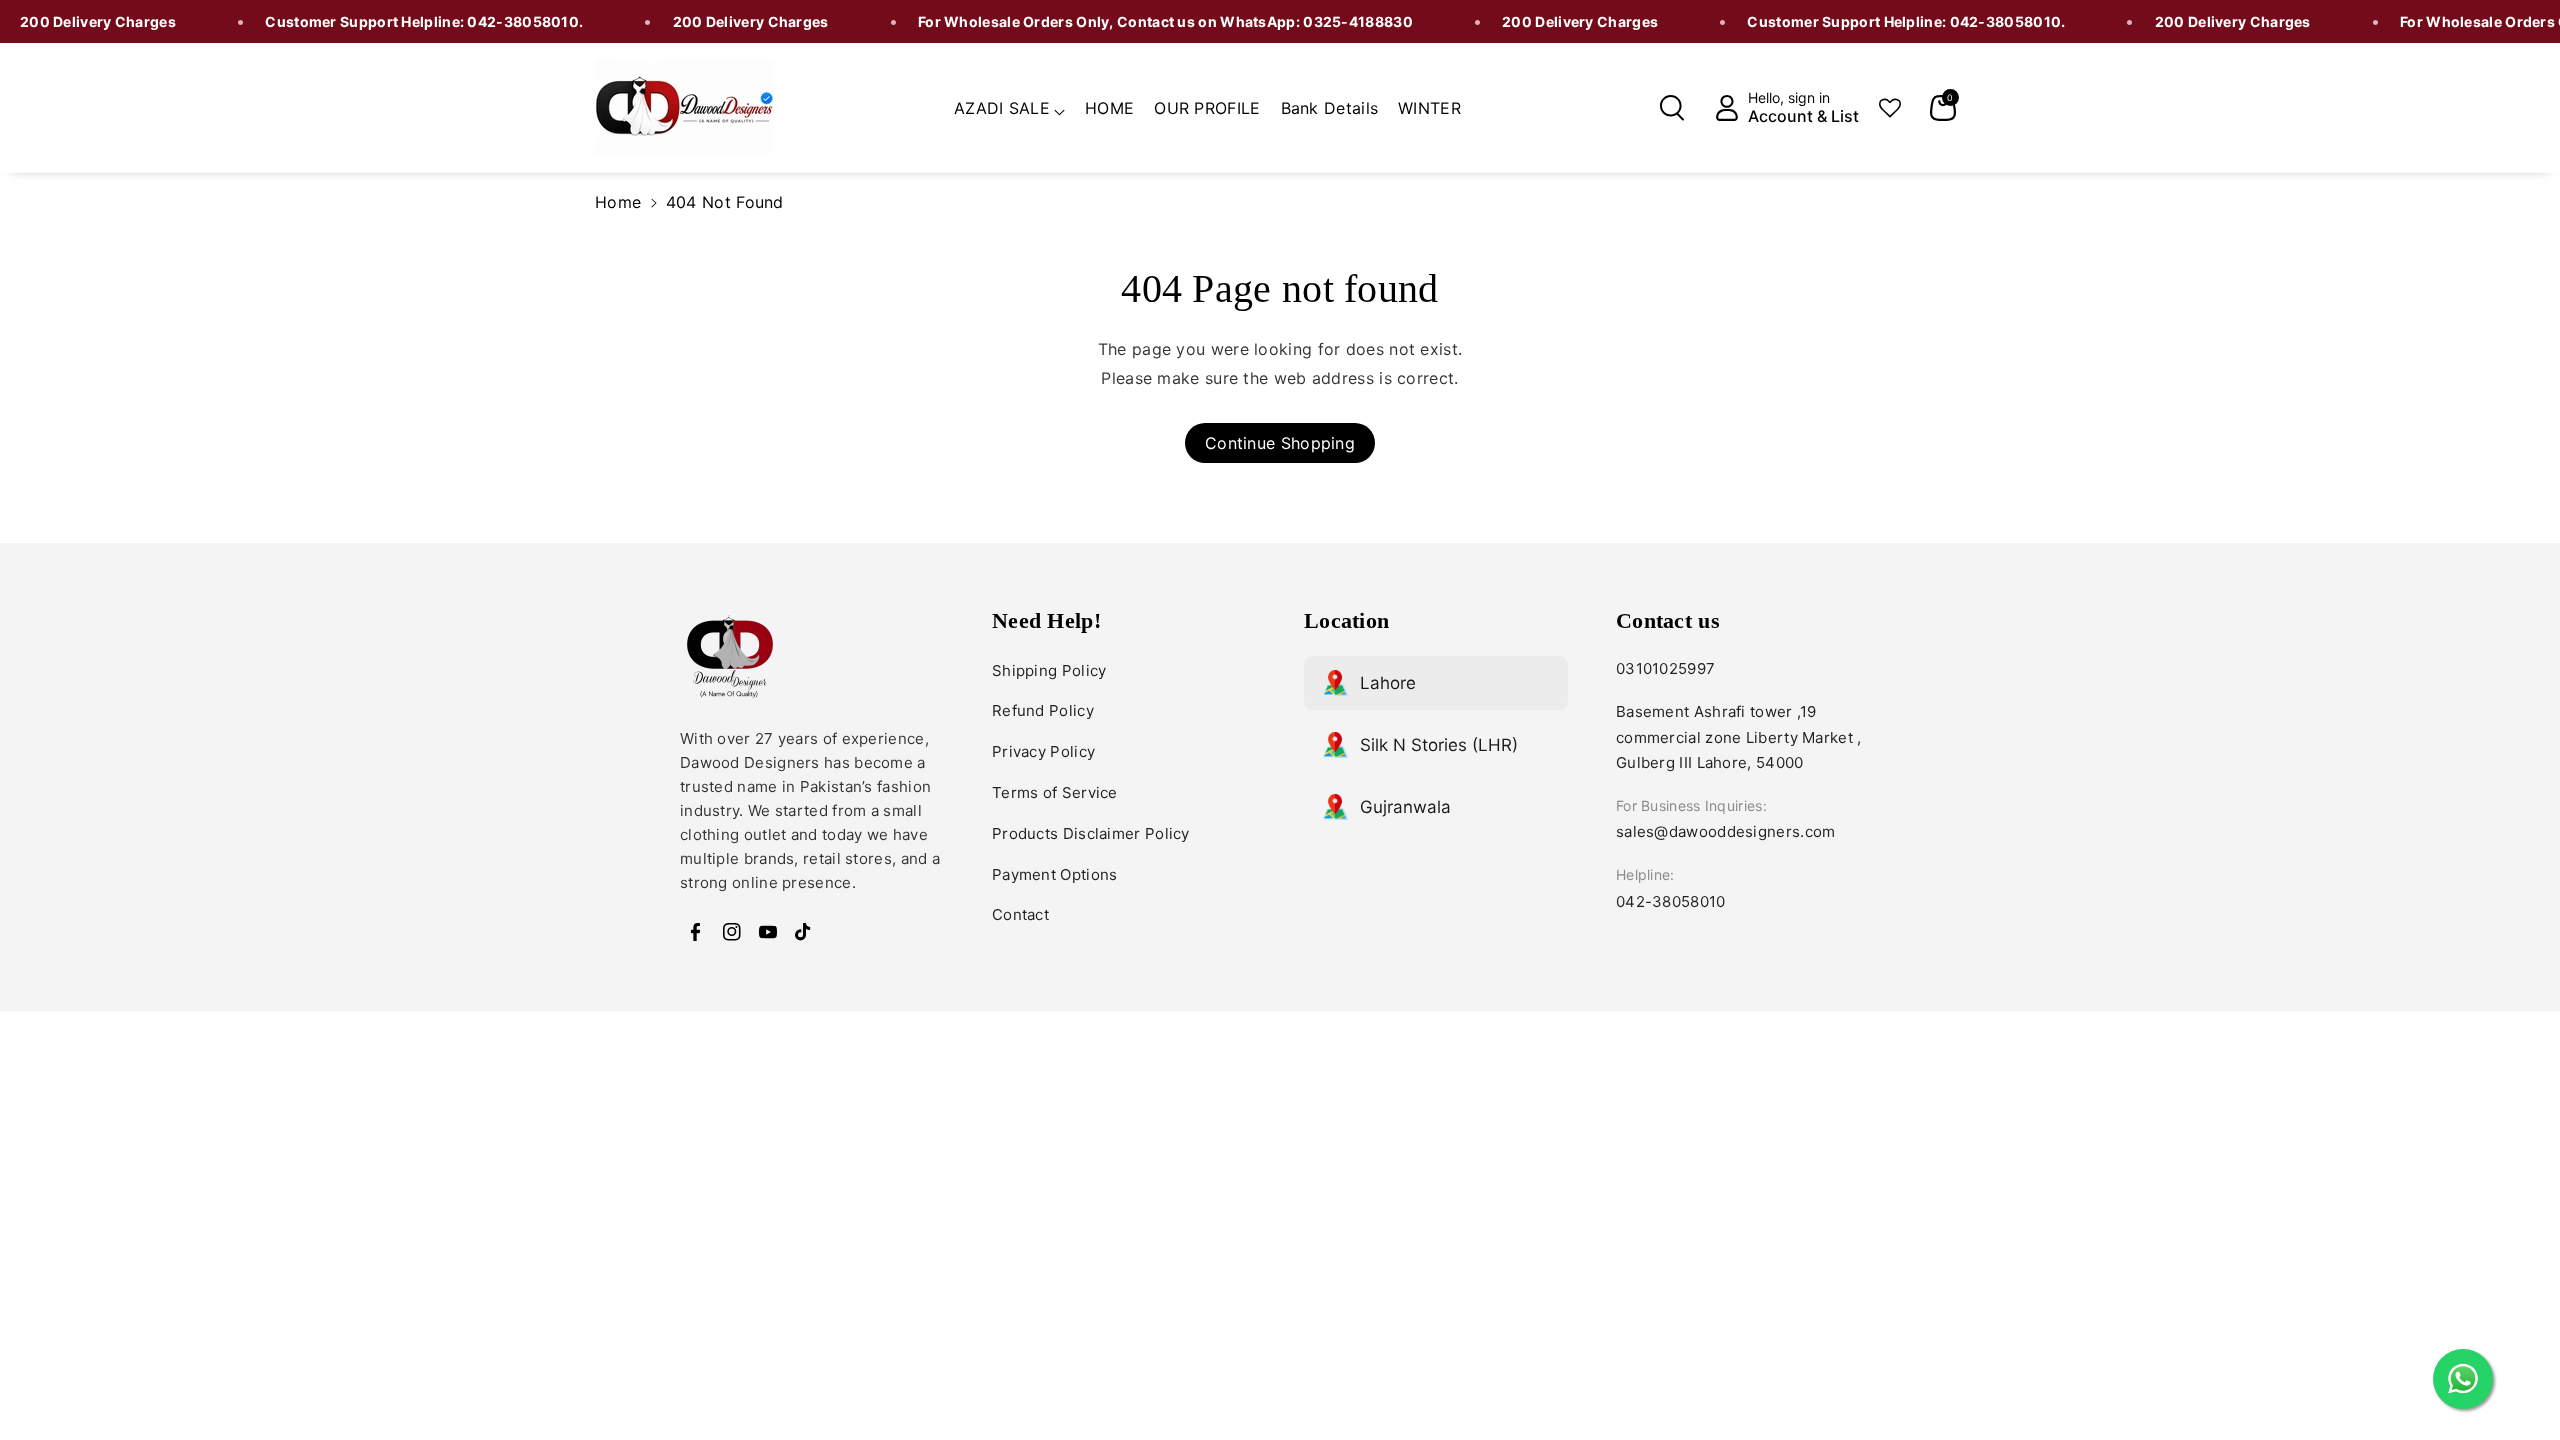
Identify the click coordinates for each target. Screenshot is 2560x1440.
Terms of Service (1055, 792)
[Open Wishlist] (1890, 108)
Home (618, 202)
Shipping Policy (1049, 670)
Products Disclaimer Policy (1091, 833)
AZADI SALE (1002, 108)
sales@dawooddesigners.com (1726, 831)
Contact (1020, 914)
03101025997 (1665, 668)
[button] (1009, 105)
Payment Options (1055, 874)
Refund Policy (1043, 710)
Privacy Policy (1043, 751)
